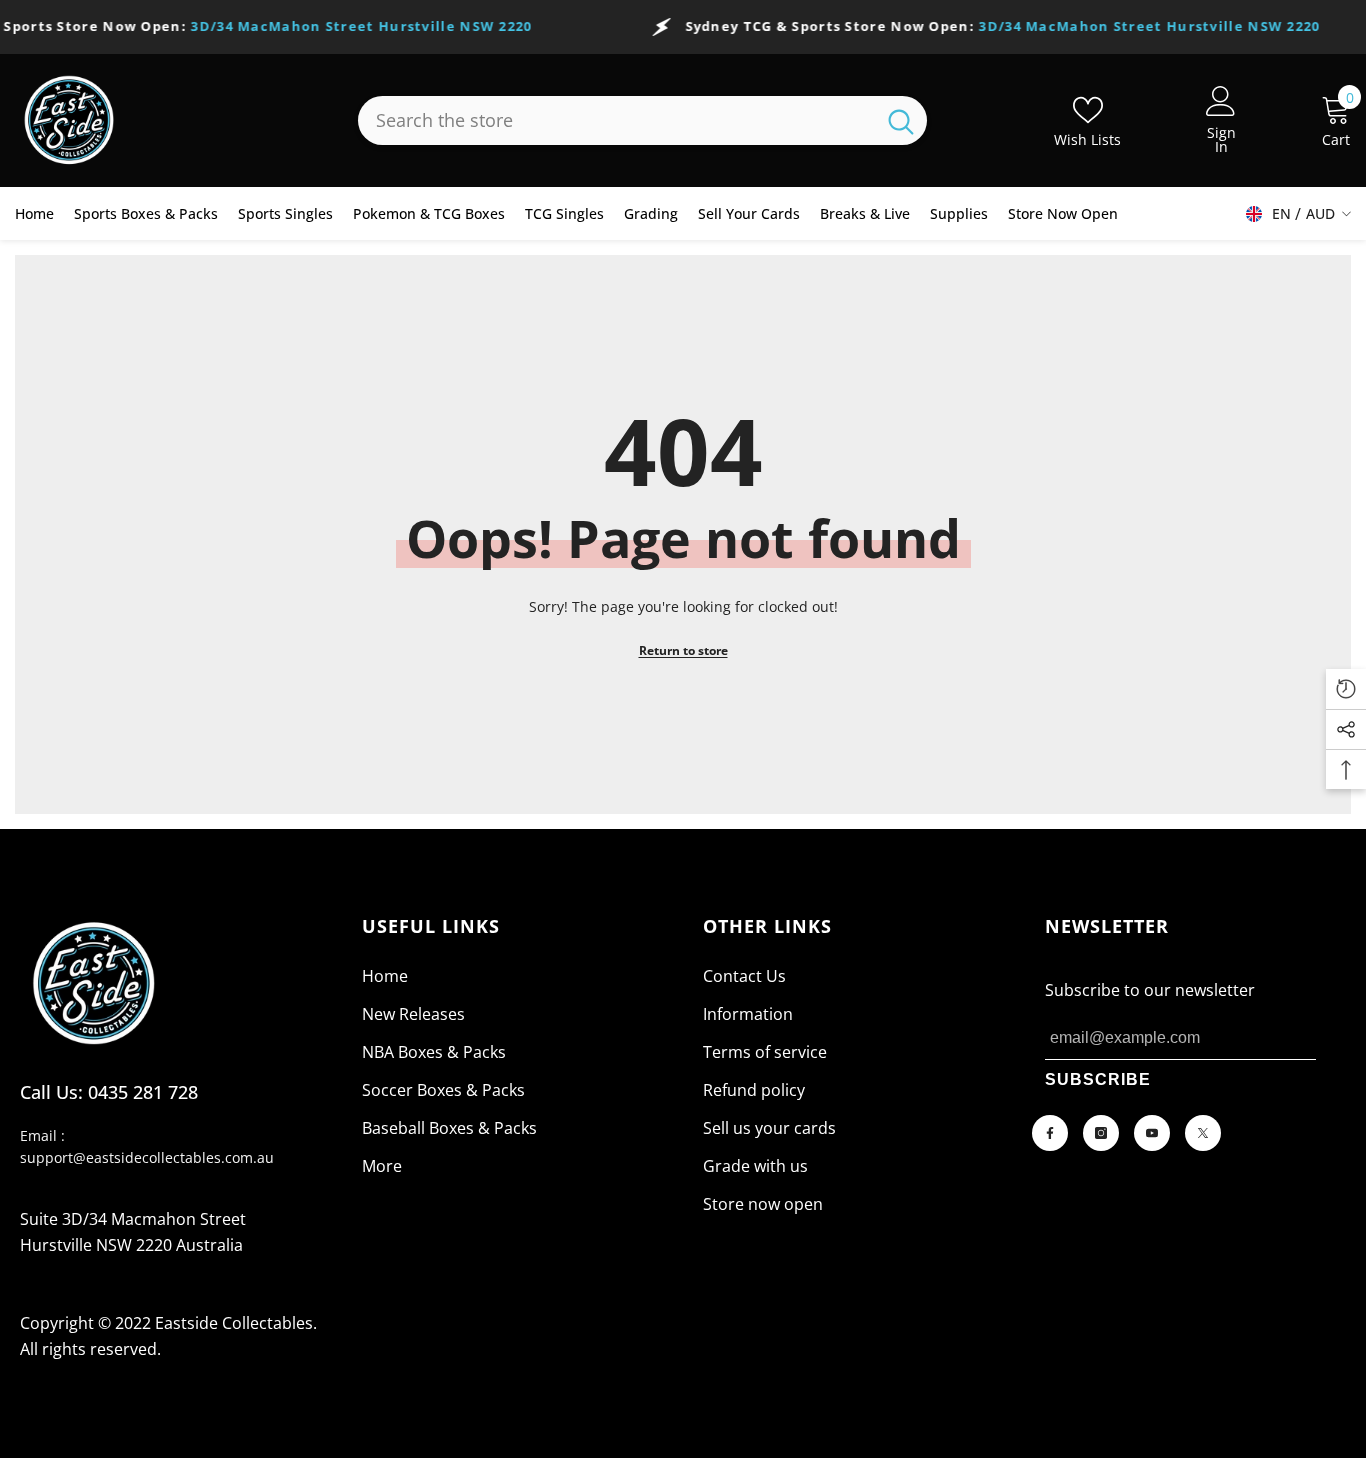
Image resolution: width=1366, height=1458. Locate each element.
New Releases (413, 1014)
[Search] (642, 120)
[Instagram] (1101, 1133)
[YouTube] (1152, 1133)
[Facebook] (1050, 1133)
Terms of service (765, 1052)
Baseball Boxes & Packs (449, 1128)
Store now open (763, 1204)
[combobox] (616, 120)
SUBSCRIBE (1098, 1079)
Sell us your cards (769, 1128)
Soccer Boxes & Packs (443, 1090)
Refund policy (754, 1090)
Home (385, 976)
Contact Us (744, 976)
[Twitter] (1203, 1133)
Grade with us (755, 1166)
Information (748, 1014)
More (382, 1166)
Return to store (683, 650)
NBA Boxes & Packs (434, 1052)
